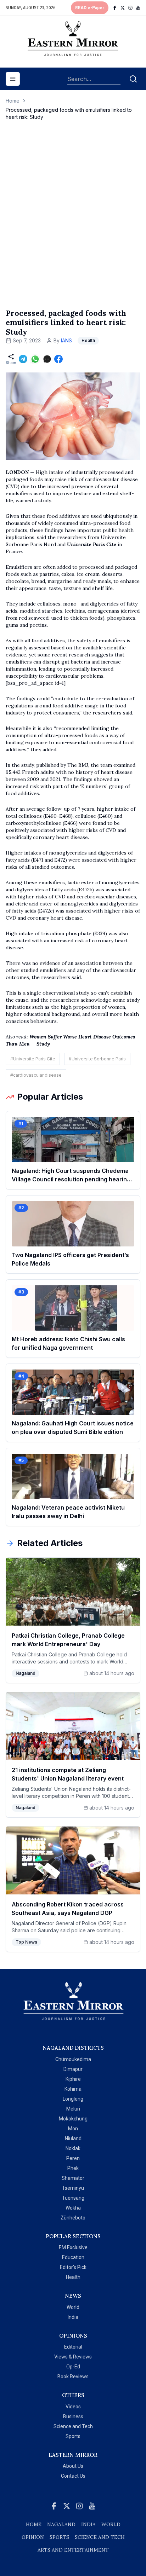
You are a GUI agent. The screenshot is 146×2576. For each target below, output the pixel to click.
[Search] (133, 79)
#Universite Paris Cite (33, 1059)
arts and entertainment (73, 2550)
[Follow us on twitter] (123, 8)
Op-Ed (73, 2367)
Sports (73, 2436)
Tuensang (73, 2198)
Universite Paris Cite (92, 544)
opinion (33, 2537)
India (73, 2317)
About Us (73, 2466)
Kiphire (73, 2079)
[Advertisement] (73, 222)
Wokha (73, 2208)
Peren (73, 2158)
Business (73, 2416)
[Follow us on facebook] (115, 8)
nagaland (61, 2524)
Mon (73, 2129)
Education (73, 2257)
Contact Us (73, 2476)
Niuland (73, 2138)
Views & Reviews (73, 2357)
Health (73, 2277)
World (73, 2307)
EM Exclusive (73, 2247)
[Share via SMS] (47, 359)
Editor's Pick (73, 2267)
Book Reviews (73, 2377)
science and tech (100, 2537)
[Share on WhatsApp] (35, 359)
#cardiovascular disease (36, 1075)
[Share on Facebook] (58, 359)
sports (59, 2537)
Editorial (73, 2347)
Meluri (73, 2109)
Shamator (73, 2178)
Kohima (73, 2089)
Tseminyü (73, 2188)
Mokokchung (73, 2119)
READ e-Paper (90, 8)
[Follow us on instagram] (130, 8)
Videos (73, 2407)
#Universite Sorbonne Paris (97, 1059)
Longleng (73, 2099)
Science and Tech (73, 2426)
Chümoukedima (73, 2059)
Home (13, 101)
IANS (66, 340)
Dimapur (73, 2069)
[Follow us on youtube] (138, 8)
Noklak (73, 2148)
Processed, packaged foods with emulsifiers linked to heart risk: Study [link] (69, 113)
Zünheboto (73, 2218)
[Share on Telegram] (23, 359)
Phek (73, 2168)
